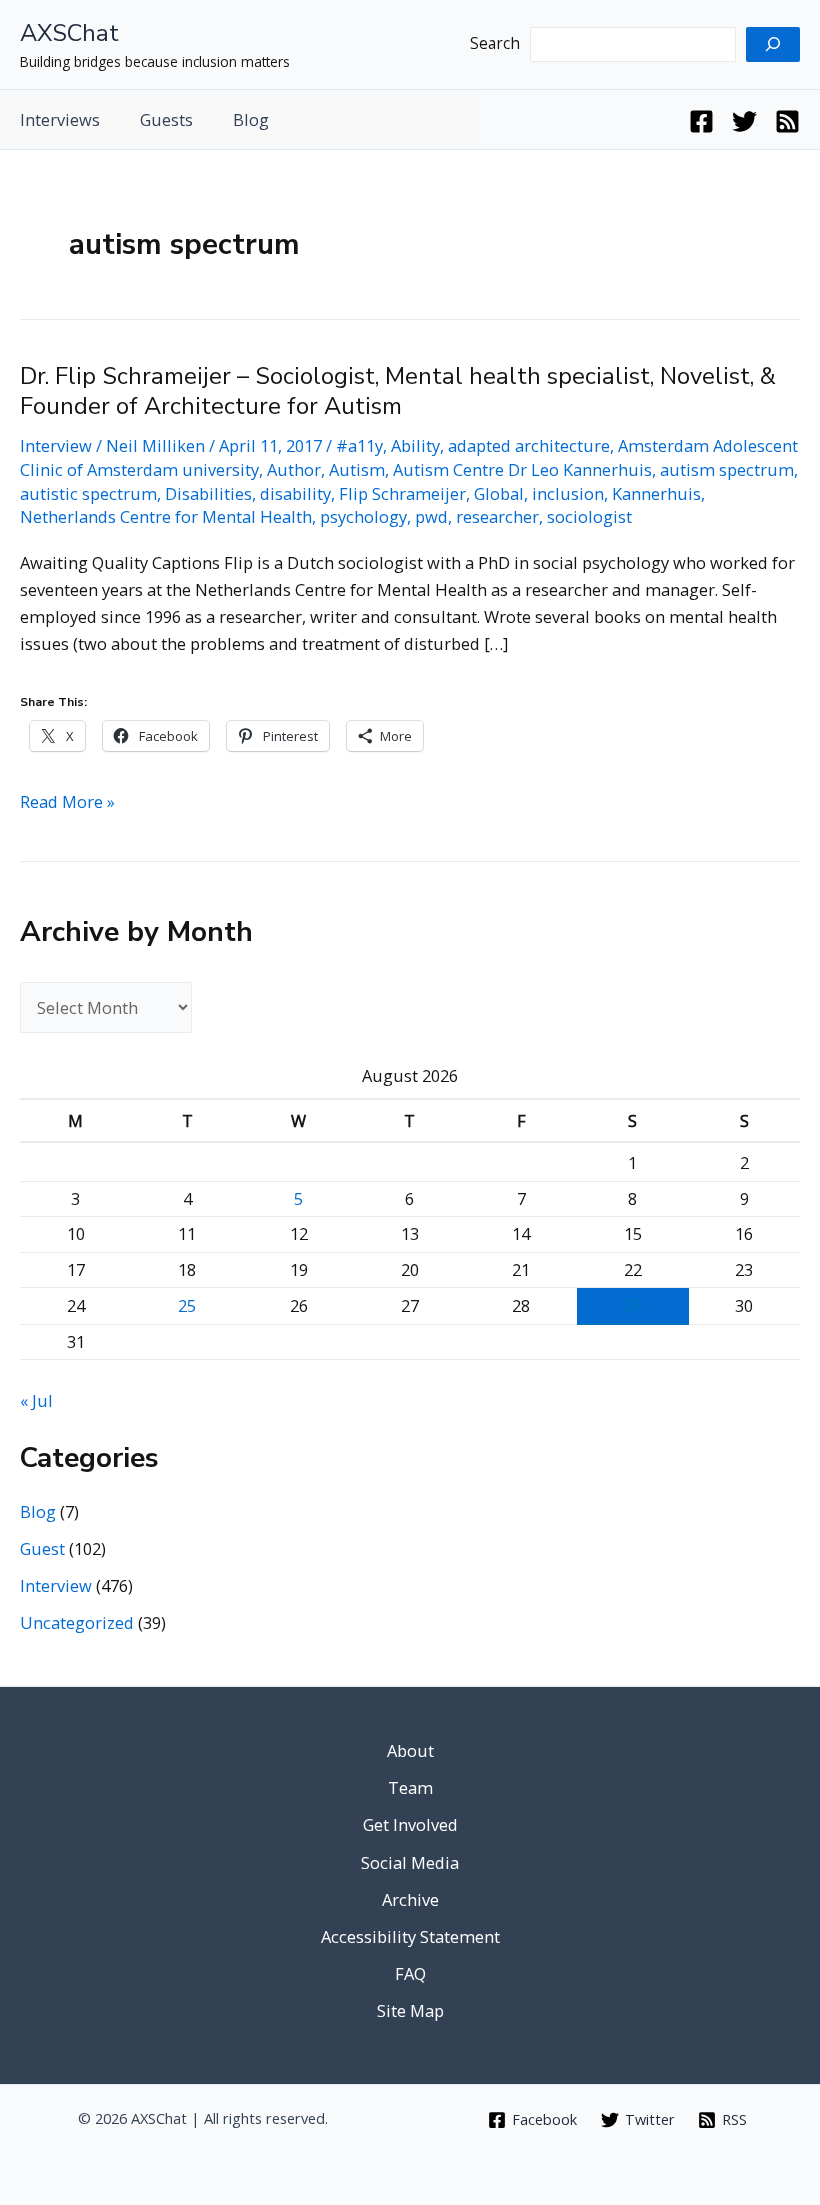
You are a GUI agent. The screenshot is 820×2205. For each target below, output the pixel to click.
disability (295, 493)
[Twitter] (744, 121)
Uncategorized (77, 1622)
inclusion (568, 493)
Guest (42, 1548)
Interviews (60, 119)
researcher (497, 516)
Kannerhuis (656, 493)
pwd (431, 516)
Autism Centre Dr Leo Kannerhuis (522, 469)
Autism (357, 469)
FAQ (410, 1973)
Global (499, 493)
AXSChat (69, 33)
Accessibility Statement (410, 1936)
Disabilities (208, 493)
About (410, 1750)
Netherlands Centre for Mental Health (166, 516)
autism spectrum (727, 469)
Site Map (410, 2010)
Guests (166, 119)
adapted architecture (529, 445)
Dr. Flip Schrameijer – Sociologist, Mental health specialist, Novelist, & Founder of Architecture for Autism (398, 391)
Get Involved (410, 1824)
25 (187, 1305)
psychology (363, 516)
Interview (56, 445)
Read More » (67, 802)
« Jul (36, 1400)
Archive (410, 1899)
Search (495, 43)
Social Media (410, 1862)
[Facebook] (701, 121)
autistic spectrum (88, 493)
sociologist (589, 516)
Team (410, 1787)
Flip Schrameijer (402, 493)
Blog (251, 119)
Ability (415, 445)
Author (294, 469)
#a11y (359, 445)
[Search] (773, 44)
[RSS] (787, 121)
